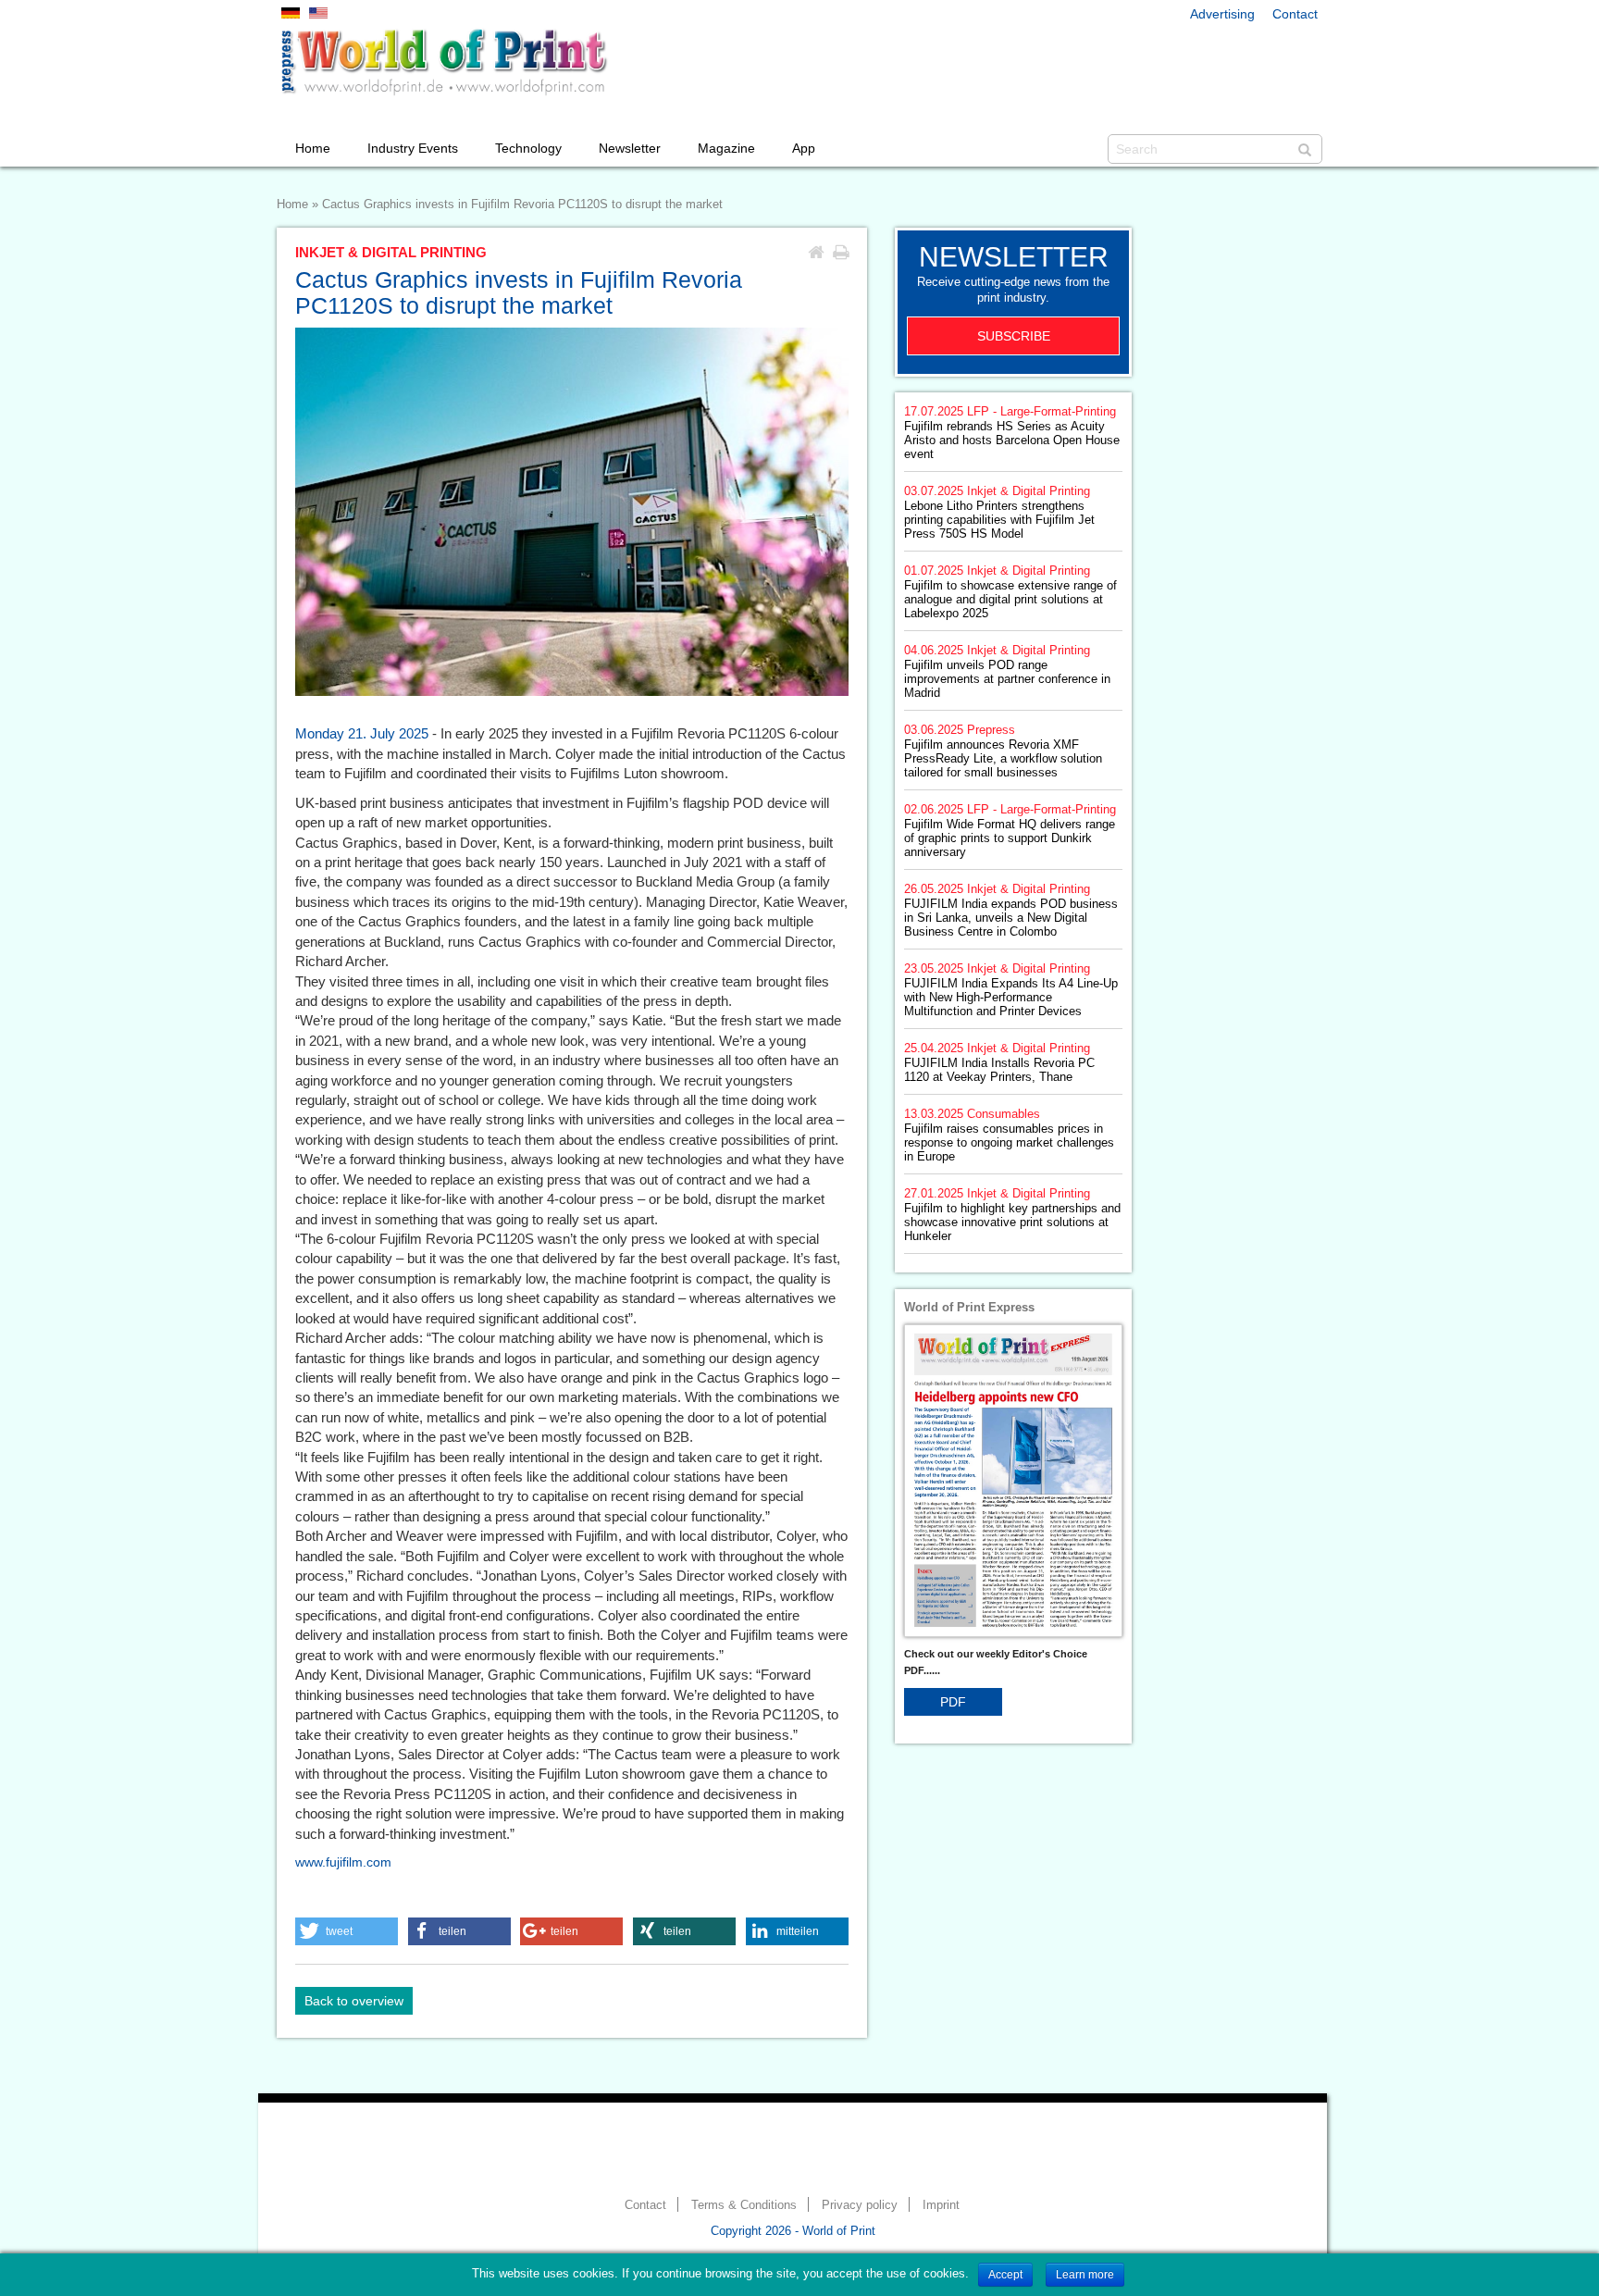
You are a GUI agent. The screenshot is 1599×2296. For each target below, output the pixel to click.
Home (313, 148)
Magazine (726, 148)
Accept (1005, 2275)
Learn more (1085, 2275)
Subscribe (1014, 336)
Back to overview (354, 2001)
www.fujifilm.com (343, 1862)
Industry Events (413, 148)
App (804, 148)
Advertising (1222, 14)
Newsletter (630, 148)
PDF (953, 1702)
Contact (1295, 14)
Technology (528, 148)
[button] (347, 1931)
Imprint (941, 2205)
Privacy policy (860, 2205)
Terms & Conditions (744, 2205)
